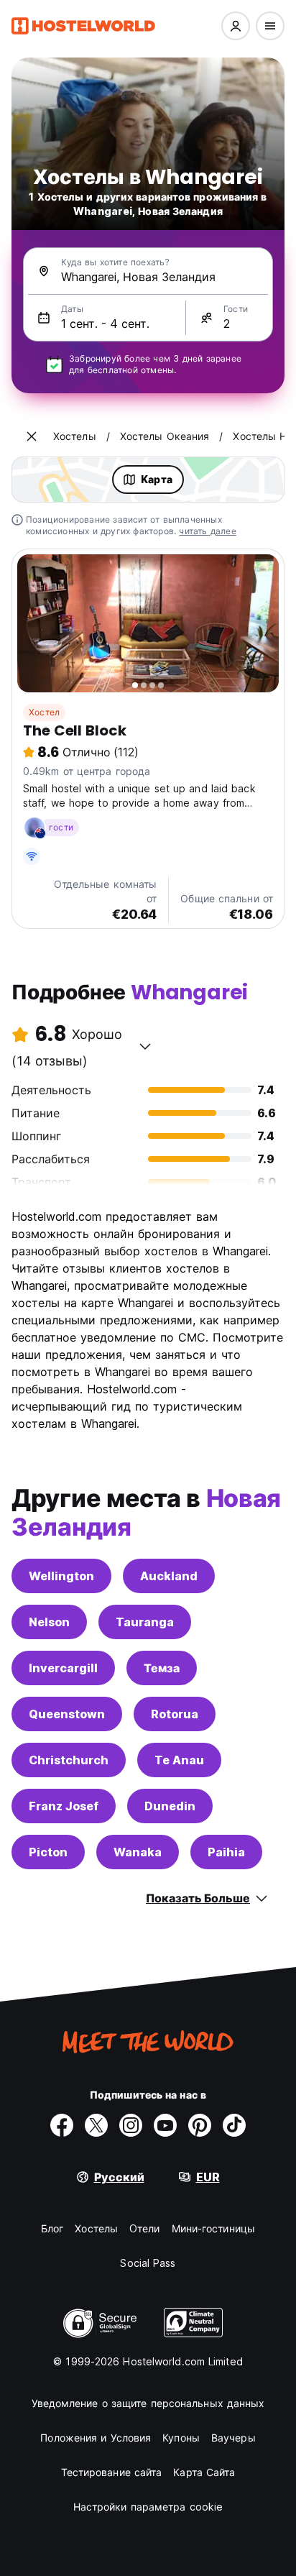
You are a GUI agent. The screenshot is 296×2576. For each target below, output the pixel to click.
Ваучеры (233, 2438)
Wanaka (138, 1852)
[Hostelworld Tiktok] (234, 2125)
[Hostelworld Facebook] (62, 2125)
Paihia (226, 1852)
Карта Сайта (204, 2472)
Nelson (49, 1622)
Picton (48, 1852)
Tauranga (145, 1622)
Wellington (61, 1576)
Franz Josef (64, 1806)
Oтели (145, 2228)
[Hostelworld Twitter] (96, 2125)
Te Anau (179, 1760)
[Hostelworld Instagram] (131, 2125)
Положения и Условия (96, 2438)
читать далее (207, 531)
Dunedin (170, 1806)
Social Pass (148, 2263)
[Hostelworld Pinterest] (200, 2125)
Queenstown (67, 1714)
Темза (162, 1668)
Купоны (181, 2438)
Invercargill (63, 1668)
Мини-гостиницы (213, 2228)
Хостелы (96, 2228)
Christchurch (69, 1760)
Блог (52, 2228)
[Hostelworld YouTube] (165, 2125)
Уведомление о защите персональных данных (148, 2403)
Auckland (169, 1576)
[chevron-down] (145, 1046)
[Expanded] (32, 436)
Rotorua (175, 1714)
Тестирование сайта (112, 2472)
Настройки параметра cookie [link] (148, 2507)
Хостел (44, 712)
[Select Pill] (236, 26)
